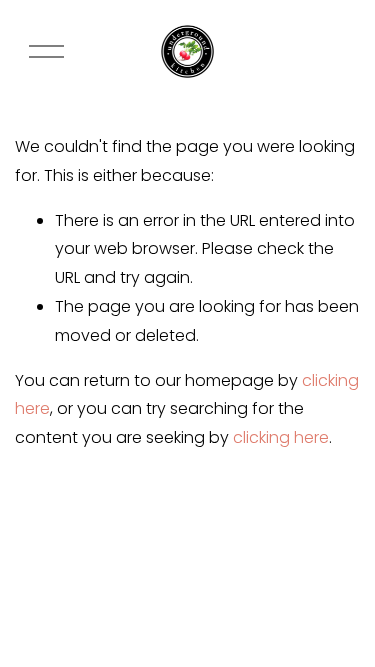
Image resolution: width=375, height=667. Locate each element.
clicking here (281, 437)
